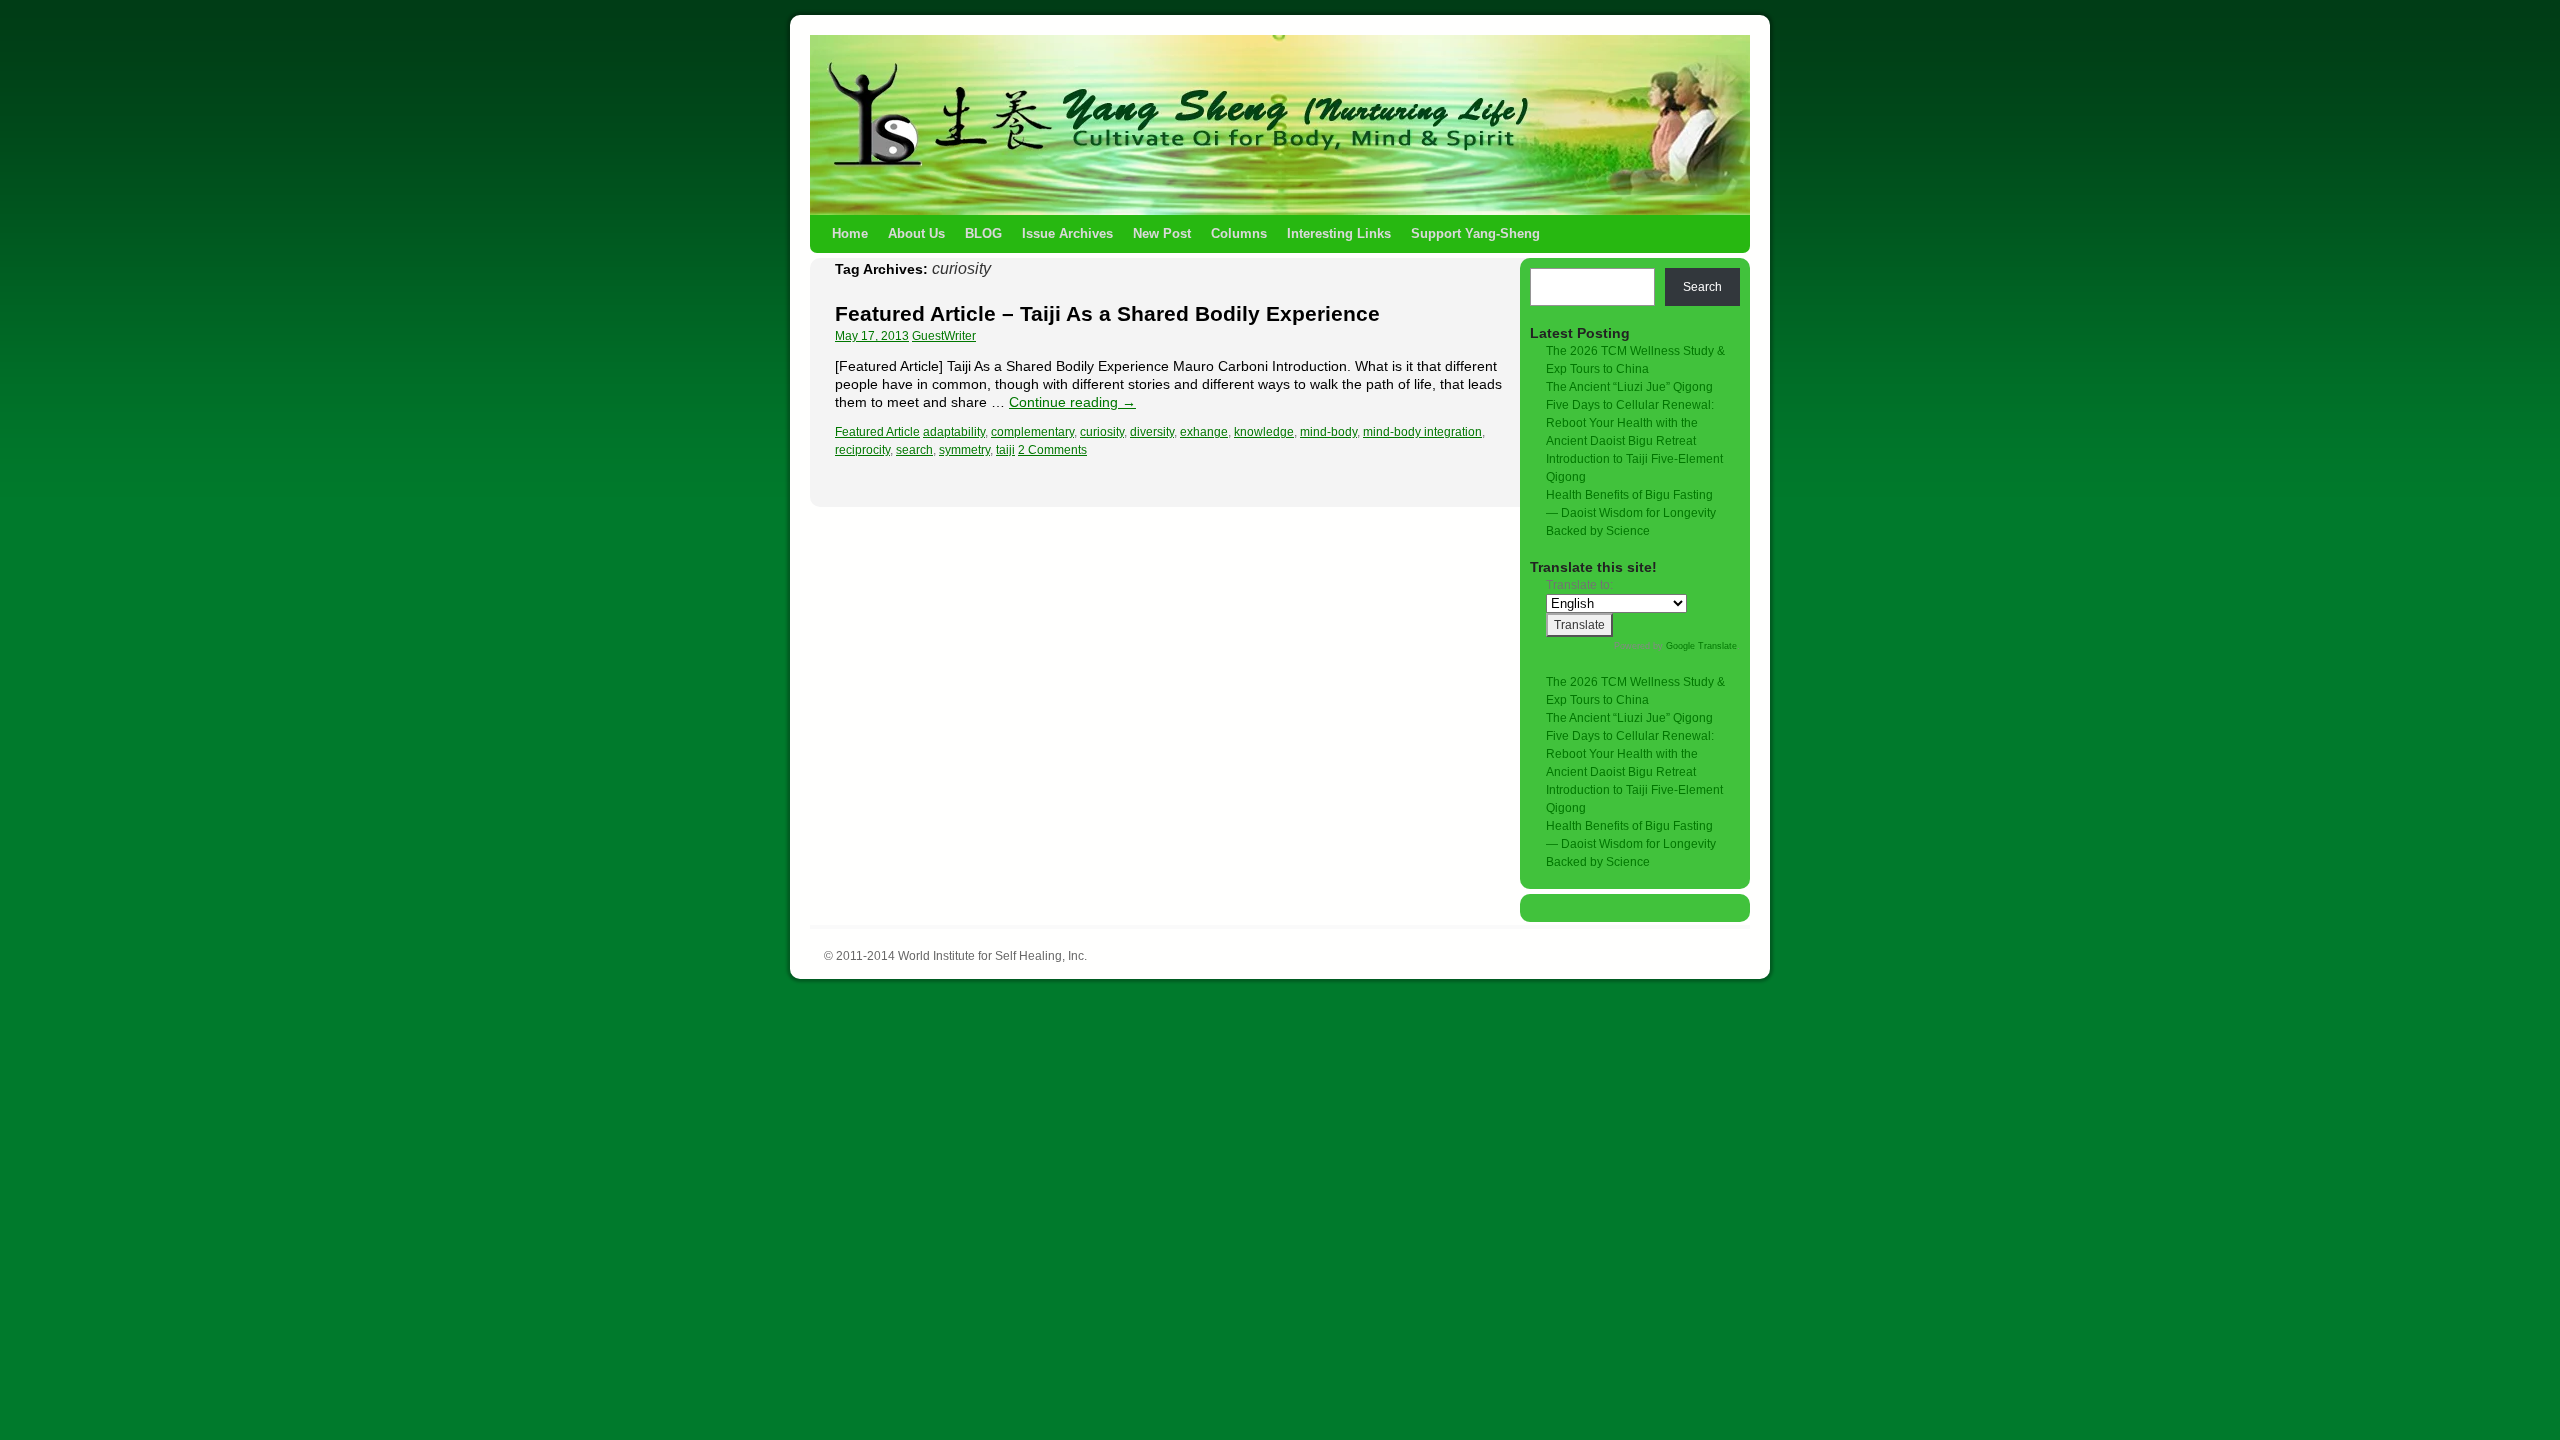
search (914, 450)
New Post (1162, 233)
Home (850, 233)
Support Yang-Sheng (1475, 233)
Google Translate (1701, 646)
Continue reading (1072, 402)
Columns (1239, 233)
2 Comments (1052, 450)
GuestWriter (944, 336)
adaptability (954, 432)
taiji (1005, 450)
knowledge (1264, 432)
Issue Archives (1067, 233)
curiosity (1102, 432)
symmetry (964, 450)
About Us (916, 233)
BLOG (983, 233)
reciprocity (862, 450)
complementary (1032, 432)
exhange (1204, 432)
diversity (1152, 432)
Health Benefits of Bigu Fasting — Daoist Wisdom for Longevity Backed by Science (1631, 513)
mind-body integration (1422, 432)
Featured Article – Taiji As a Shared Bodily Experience (1107, 313)
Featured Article (877, 432)
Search (1702, 287)
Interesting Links (1339, 233)
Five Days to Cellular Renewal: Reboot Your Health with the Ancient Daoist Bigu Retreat (1630, 423)
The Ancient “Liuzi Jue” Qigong (1629, 387)
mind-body (1328, 432)
